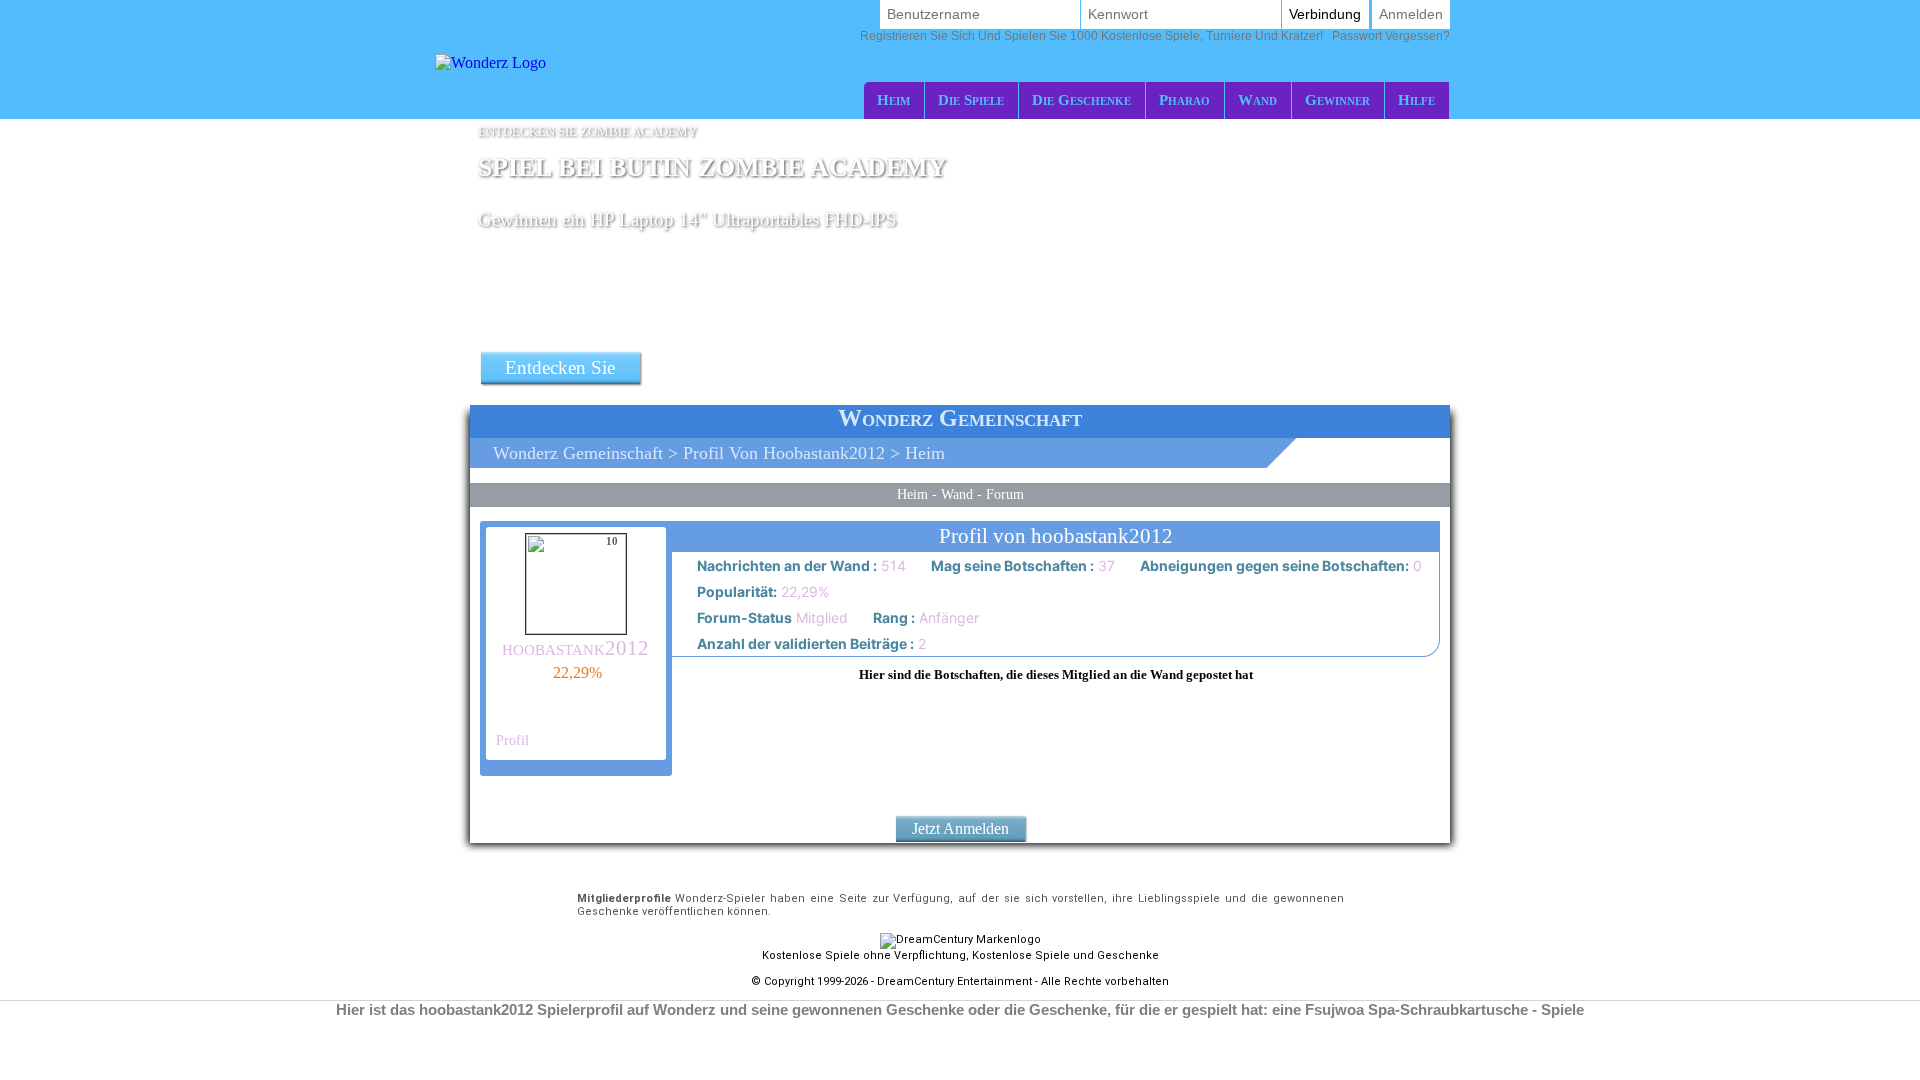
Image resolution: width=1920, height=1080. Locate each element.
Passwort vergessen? (1155, 36)
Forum (1005, 494)
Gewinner (1337, 99)
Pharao (1184, 99)
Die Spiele (971, 99)
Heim (893, 99)
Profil (510, 740)
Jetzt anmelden (960, 828)
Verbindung (1325, 14)
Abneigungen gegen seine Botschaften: (1273, 565)
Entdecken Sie (560, 367)
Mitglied (771, 617)
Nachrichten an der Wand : (785, 565)
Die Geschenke (1081, 99)
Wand (1257, 99)
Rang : (892, 617)
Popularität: (735, 591)
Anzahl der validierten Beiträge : (804, 643)
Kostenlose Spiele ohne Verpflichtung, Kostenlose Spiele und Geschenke (960, 955)
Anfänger (924, 617)
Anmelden (1411, 14)
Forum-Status (743, 617)
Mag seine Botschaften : (1011, 565)
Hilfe (1416, 99)
